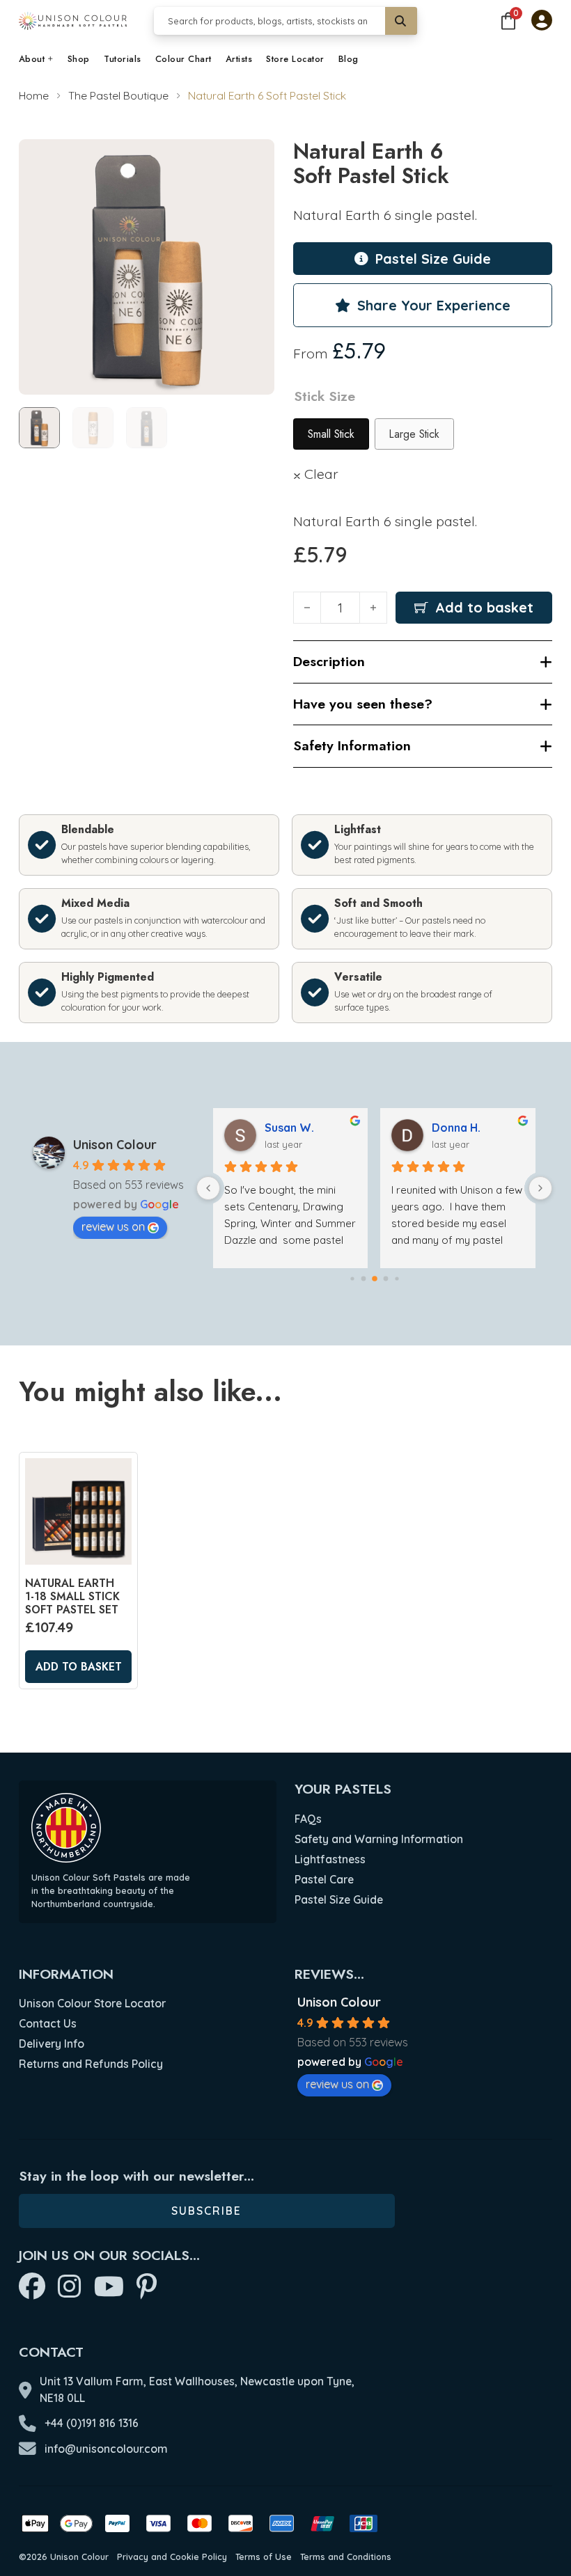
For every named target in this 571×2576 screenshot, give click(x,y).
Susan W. (289, 1128)
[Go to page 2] (375, 1279)
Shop (79, 59)
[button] (256, 158)
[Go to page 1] (363, 1278)
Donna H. (456, 1128)
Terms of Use (264, 2557)
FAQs (308, 1819)
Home (34, 95)
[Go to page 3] (385, 1278)
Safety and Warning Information (379, 1839)
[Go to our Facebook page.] (32, 2287)
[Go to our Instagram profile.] (70, 2287)
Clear (321, 474)
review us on (113, 1226)
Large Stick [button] (414, 434)
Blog (349, 59)
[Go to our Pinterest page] (147, 2287)
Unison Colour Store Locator (92, 2003)
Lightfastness (330, 1859)
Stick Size (324, 396)
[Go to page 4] (397, 1278)
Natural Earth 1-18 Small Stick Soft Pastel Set (72, 1596)
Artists (239, 59)
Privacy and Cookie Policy (172, 2557)
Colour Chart (183, 59)
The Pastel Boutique (118, 95)
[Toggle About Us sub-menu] (51, 60)
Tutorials (123, 59)
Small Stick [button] (331, 434)
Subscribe (206, 2211)
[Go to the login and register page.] (542, 22)
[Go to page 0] (352, 1278)
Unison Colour (115, 1145)
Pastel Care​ (324, 1879)
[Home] (73, 21)
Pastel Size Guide (339, 1899)
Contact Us (48, 2023)
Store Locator (295, 59)
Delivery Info (52, 2044)
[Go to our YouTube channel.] (109, 2287)
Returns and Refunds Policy (91, 2064)
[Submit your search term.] (401, 21)
